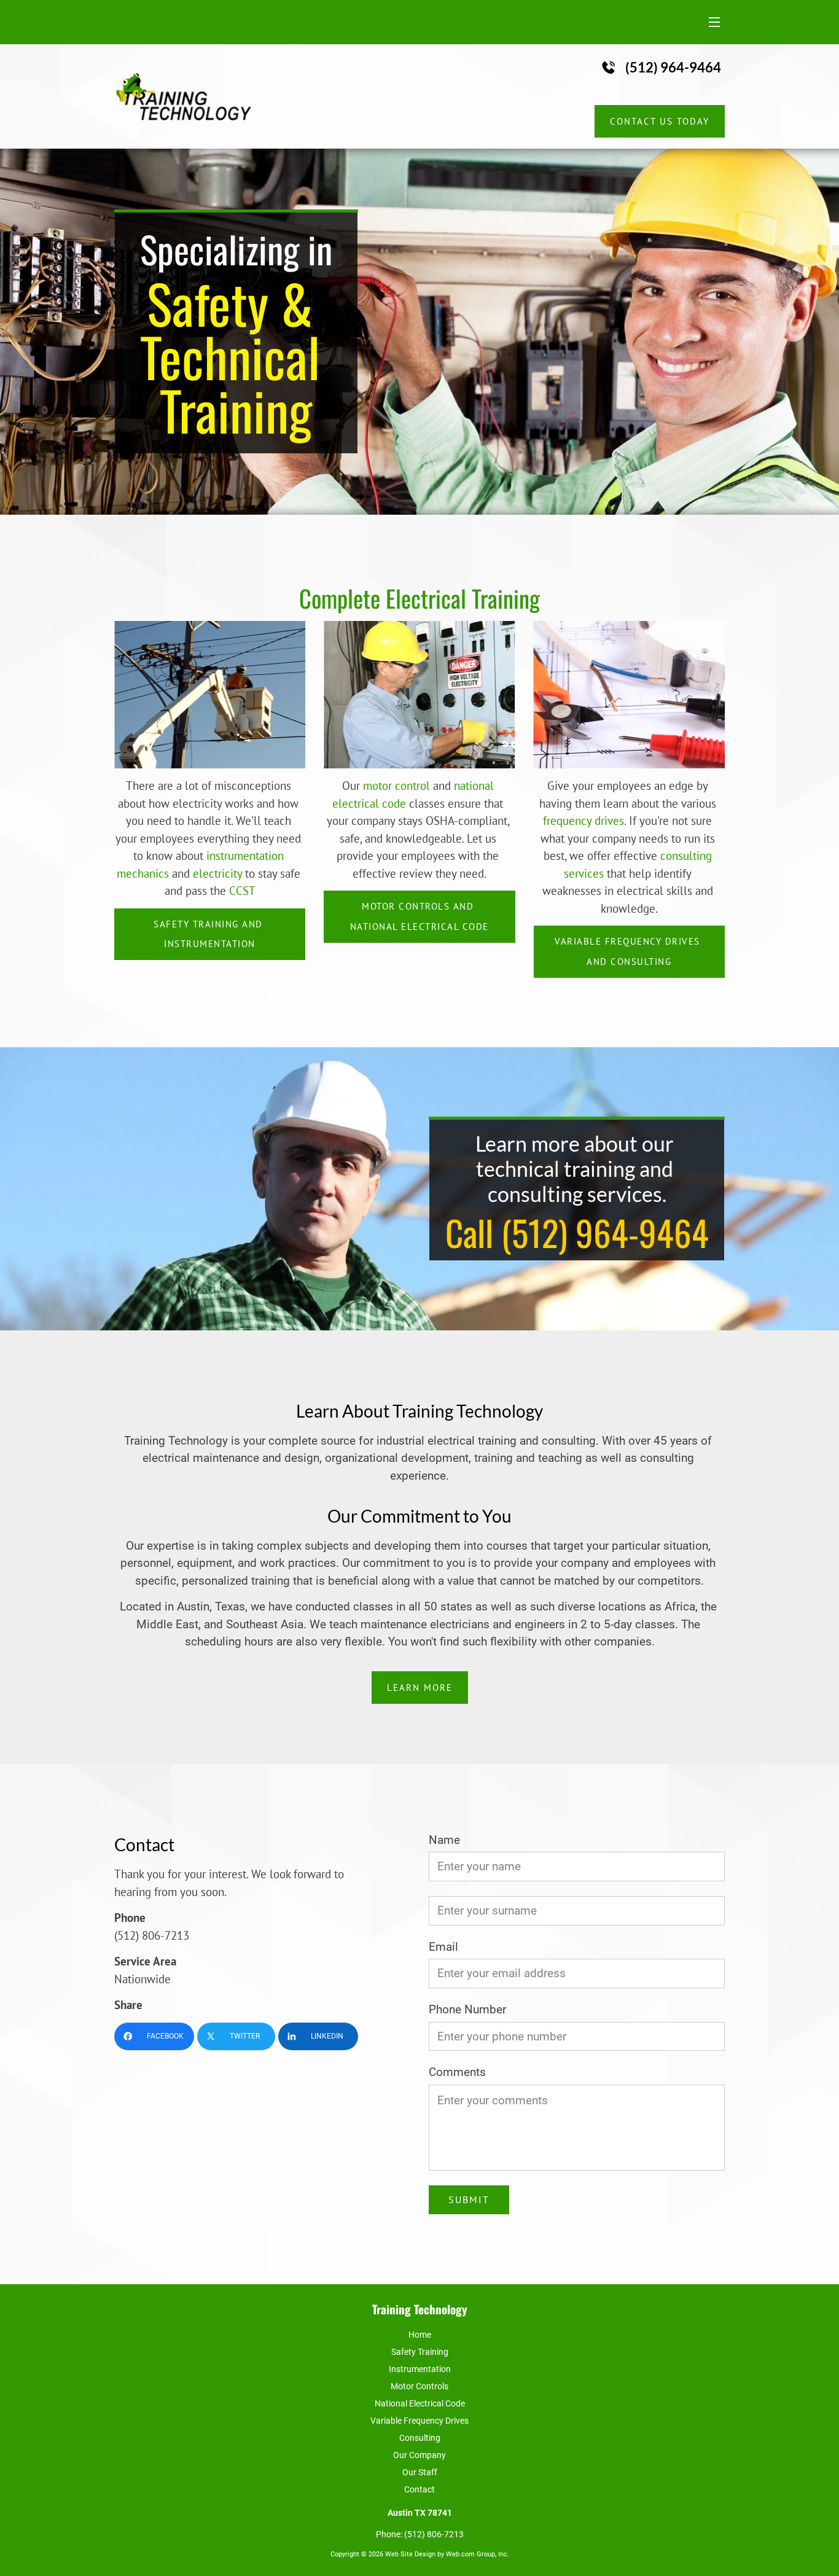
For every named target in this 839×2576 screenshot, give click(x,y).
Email (443, 1947)
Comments (457, 2072)
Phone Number (467, 2010)
